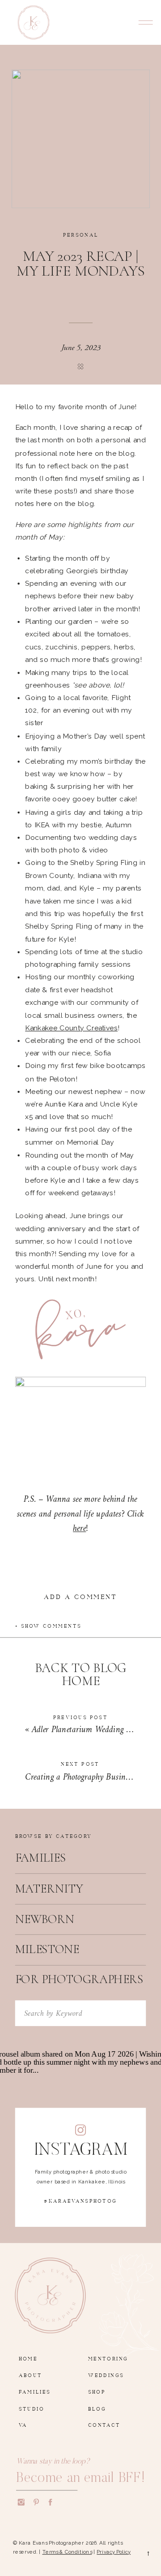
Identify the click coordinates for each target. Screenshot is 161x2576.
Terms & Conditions (67, 2552)
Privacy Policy (114, 2552)
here (79, 1529)
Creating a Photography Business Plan (89, 1777)
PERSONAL (81, 233)
